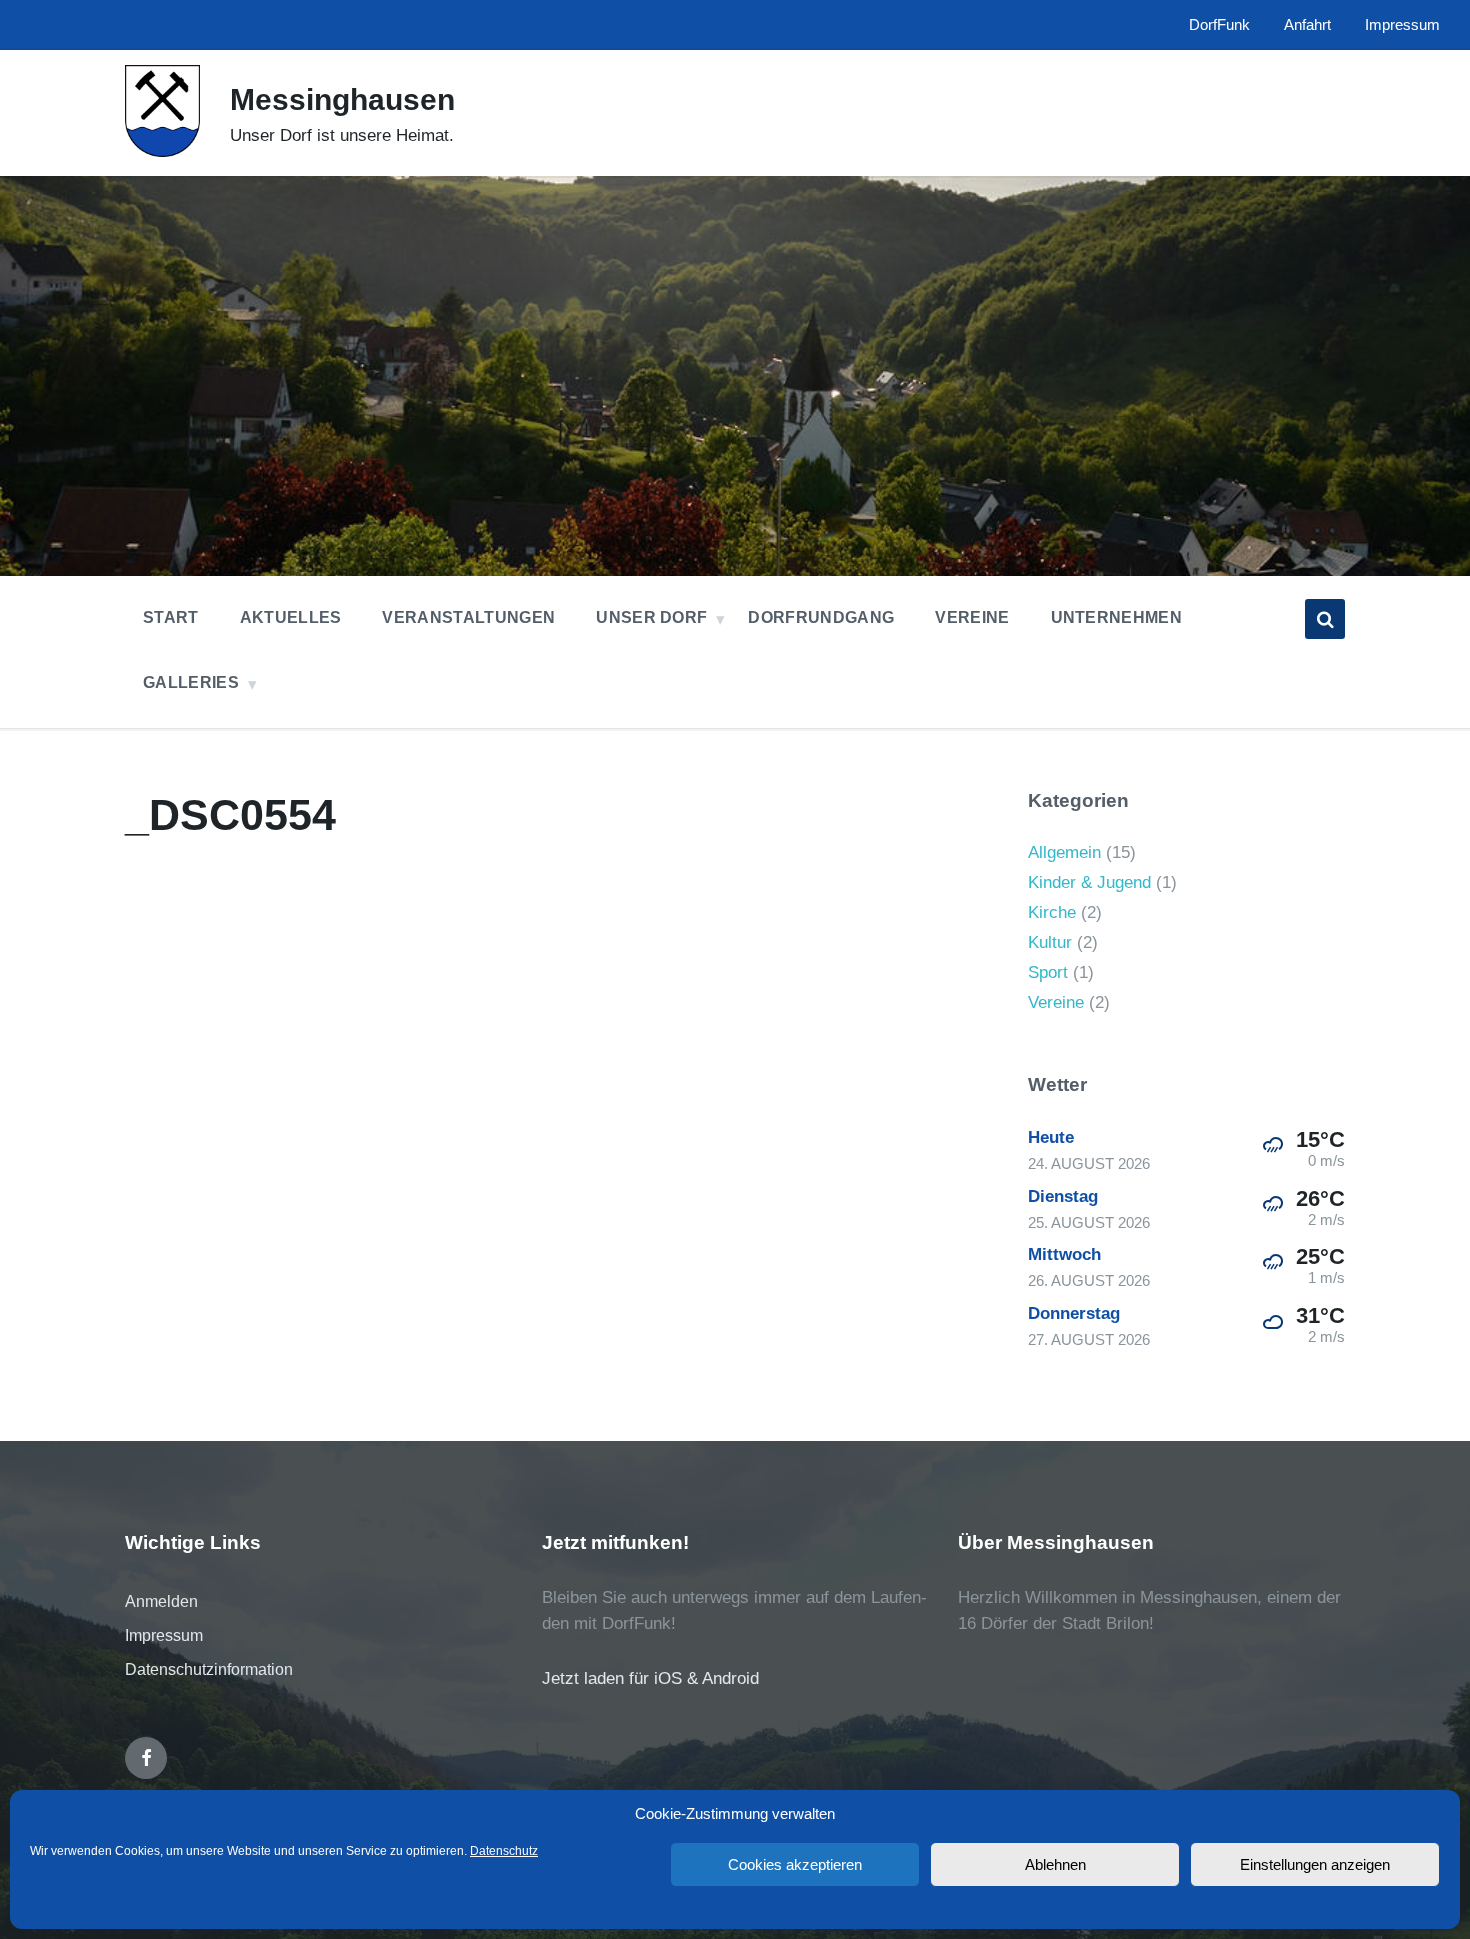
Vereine (1056, 1002)
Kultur (1050, 942)
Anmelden (161, 1601)
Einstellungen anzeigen (1315, 1864)
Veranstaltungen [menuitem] (468, 617)
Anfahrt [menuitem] (1307, 25)
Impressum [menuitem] (1402, 25)
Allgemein (1064, 852)
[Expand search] (1325, 619)
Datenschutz (504, 1851)
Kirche (1052, 912)
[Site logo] (162, 151)
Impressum (164, 1635)
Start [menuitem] (171, 617)
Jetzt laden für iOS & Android (650, 1678)
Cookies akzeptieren (795, 1864)
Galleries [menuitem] (191, 682)
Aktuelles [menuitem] (291, 617)
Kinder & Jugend (1089, 882)
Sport (1048, 972)
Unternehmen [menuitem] (1117, 617)
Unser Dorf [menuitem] (651, 617)
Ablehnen (1055, 1864)
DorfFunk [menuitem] (1219, 25)
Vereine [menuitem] (972, 617)
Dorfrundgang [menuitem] (821, 617)
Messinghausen (342, 99)
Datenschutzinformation (209, 1669)
